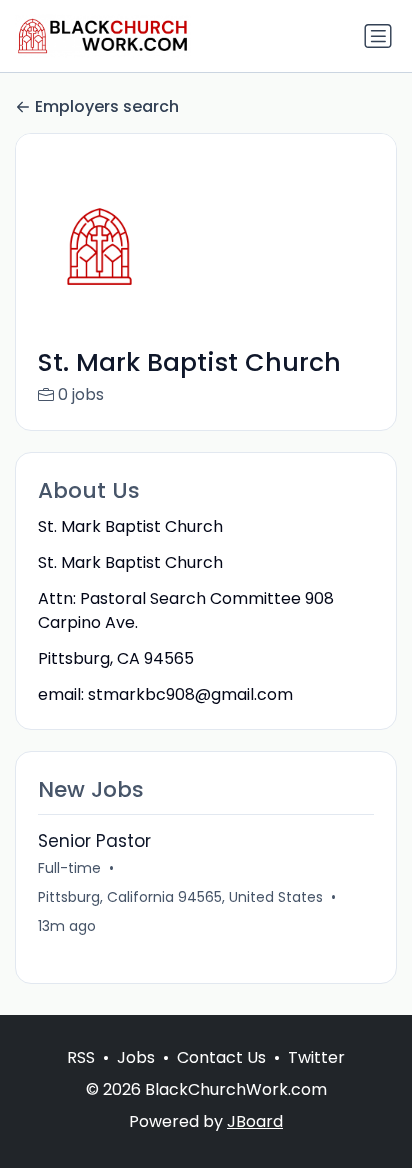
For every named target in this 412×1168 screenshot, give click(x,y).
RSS (81, 1057)
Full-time (69, 868)
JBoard (255, 1121)
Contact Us (221, 1057)
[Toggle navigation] (378, 36)
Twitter (316, 1057)
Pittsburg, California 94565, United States (180, 897)
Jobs (136, 1057)
